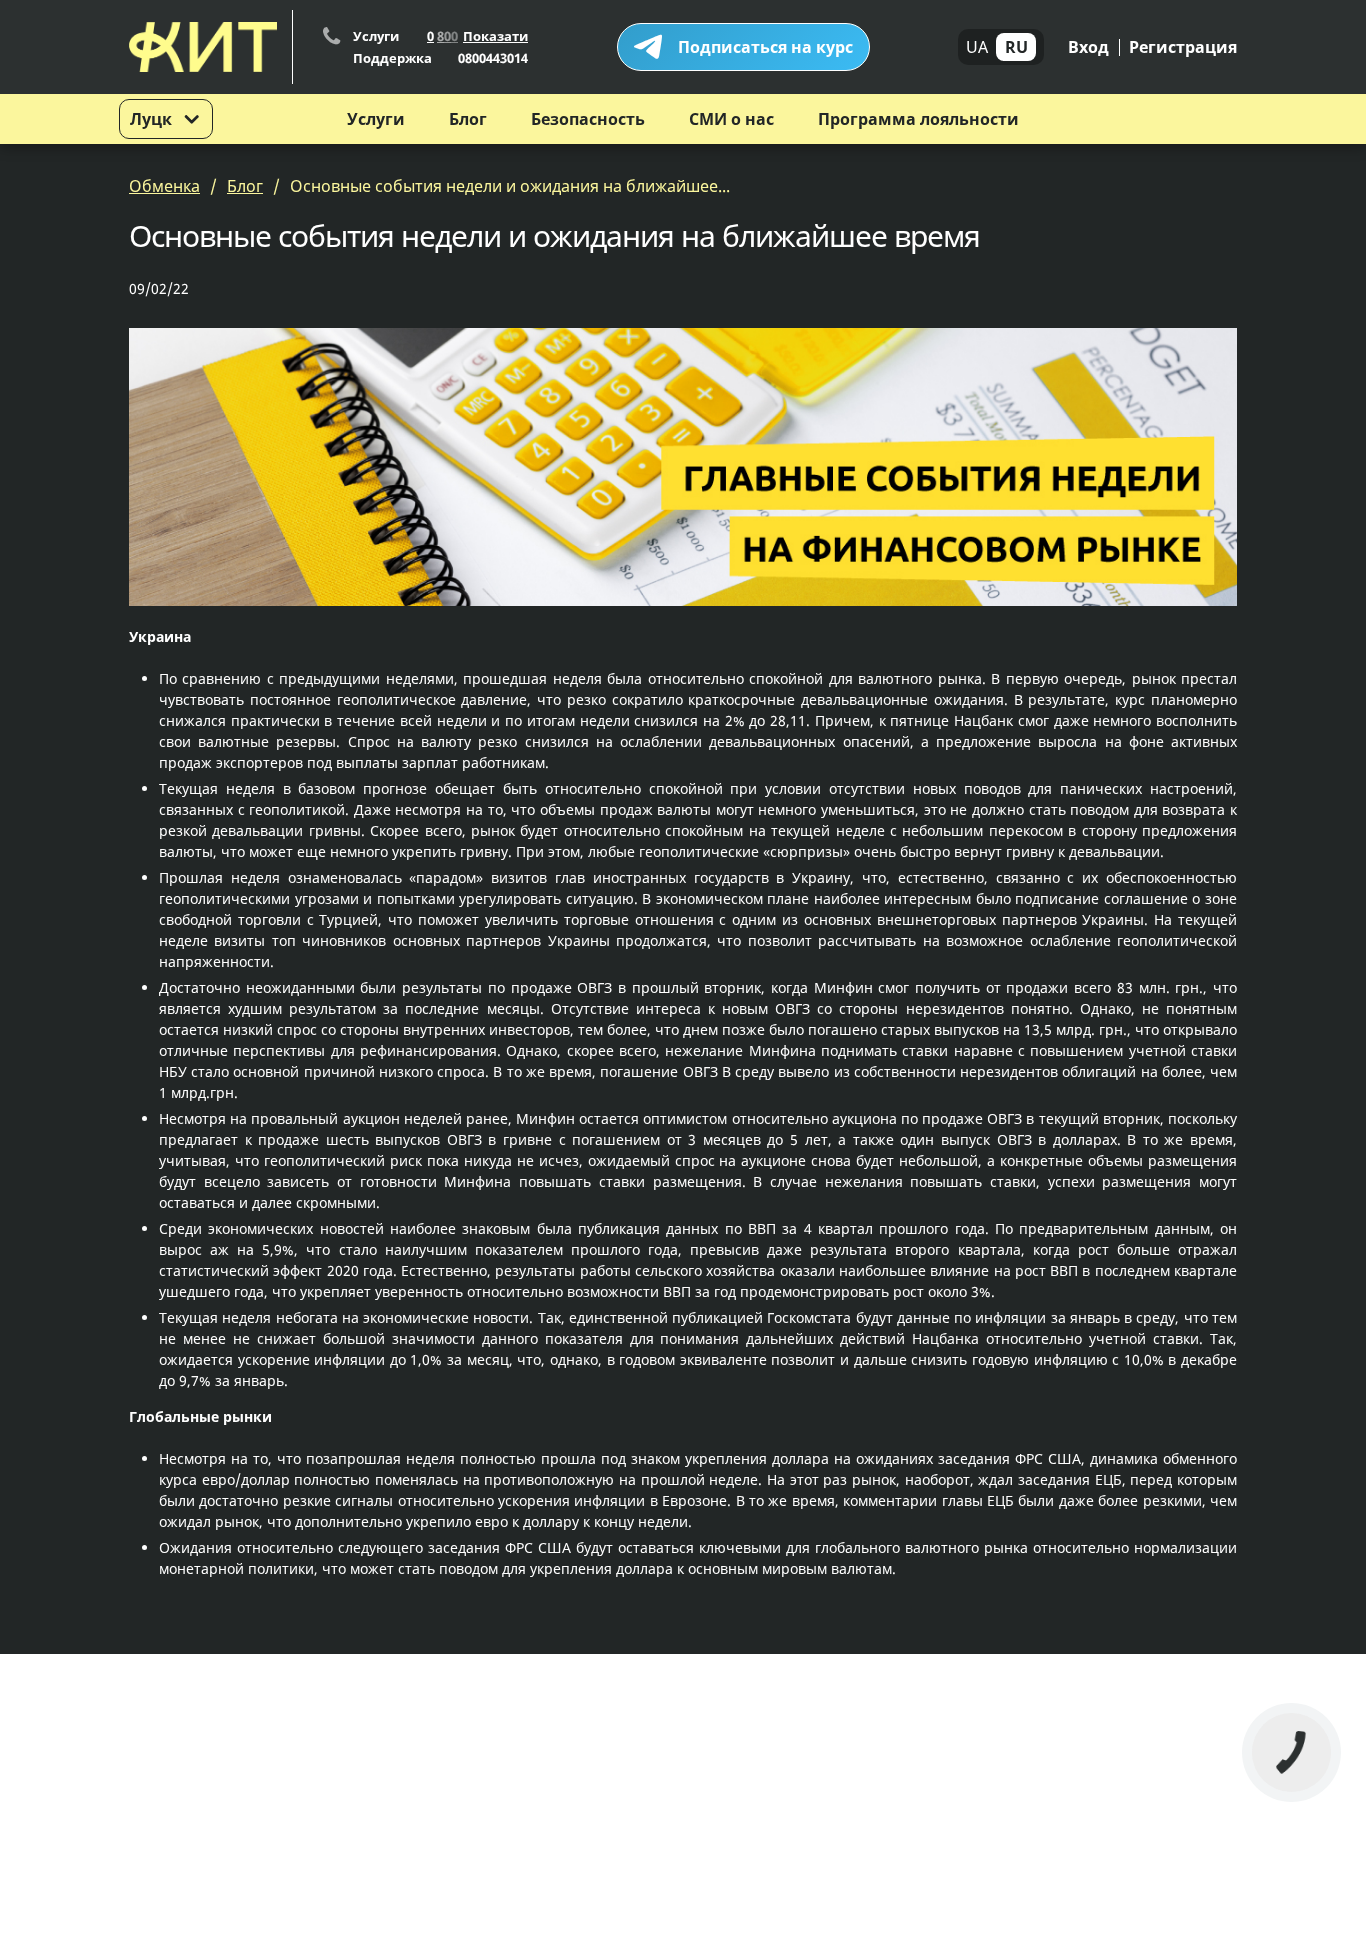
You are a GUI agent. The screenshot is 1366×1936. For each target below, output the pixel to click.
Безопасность (588, 119)
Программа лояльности (918, 119)
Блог (468, 119)
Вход (1088, 47)
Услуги (376, 119)
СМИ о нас (731, 119)
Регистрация (1183, 47)
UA (977, 47)
